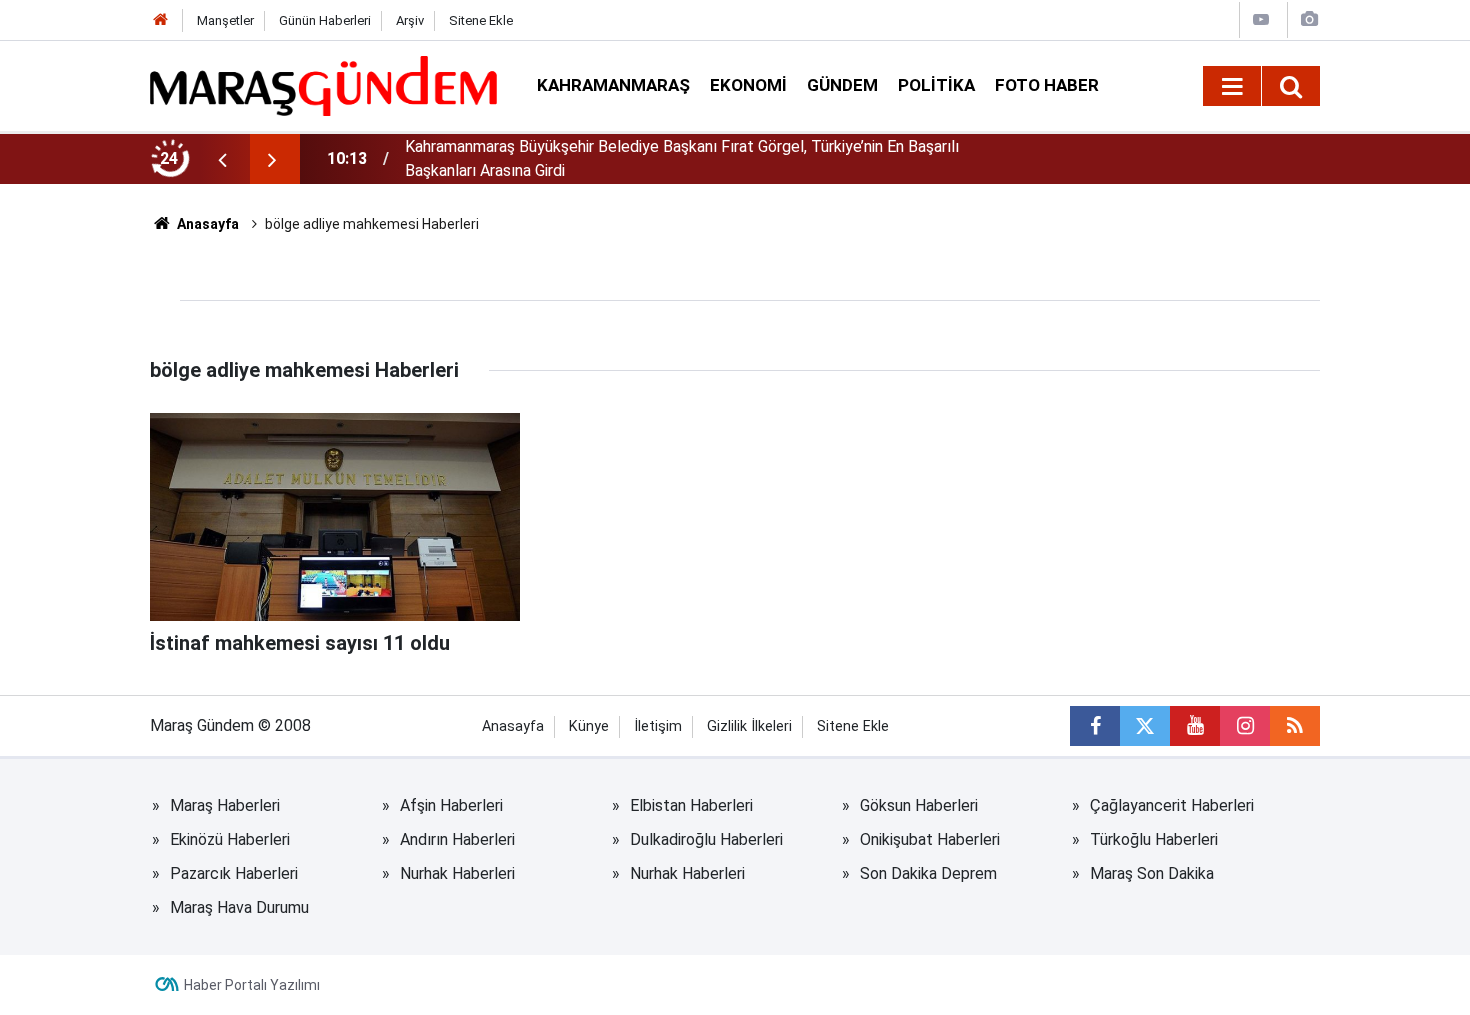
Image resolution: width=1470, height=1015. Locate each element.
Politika (936, 85)
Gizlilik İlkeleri (749, 726)
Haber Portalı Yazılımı (252, 985)
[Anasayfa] (161, 20)
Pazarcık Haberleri (234, 873)
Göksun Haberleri (919, 805)
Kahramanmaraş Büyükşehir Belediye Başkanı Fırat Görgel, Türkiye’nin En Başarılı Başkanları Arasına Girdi (682, 158)
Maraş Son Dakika (1152, 873)
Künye (589, 726)
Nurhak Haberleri (457, 873)
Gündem (842, 85)
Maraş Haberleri (225, 805)
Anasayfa (206, 224)
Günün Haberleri (325, 20)
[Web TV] (1261, 19)
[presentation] (222, 159)
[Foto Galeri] (1309, 19)
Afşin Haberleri (451, 805)
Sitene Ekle (481, 20)
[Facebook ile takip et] (1095, 726)
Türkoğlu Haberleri (1154, 839)
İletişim (658, 726)
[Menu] (1232, 87)
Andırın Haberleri (457, 839)
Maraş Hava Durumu (239, 907)
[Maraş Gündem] (323, 86)
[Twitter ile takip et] (1145, 726)
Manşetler (225, 20)
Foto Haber (1047, 85)
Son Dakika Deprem (928, 873)
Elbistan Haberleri (691, 805)
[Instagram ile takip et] (1245, 726)
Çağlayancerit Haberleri (1172, 805)
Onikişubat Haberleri (930, 839)
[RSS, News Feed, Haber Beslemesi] (1295, 726)
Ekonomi (748, 85)
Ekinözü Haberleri (230, 839)
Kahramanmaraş (613, 85)
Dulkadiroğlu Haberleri (706, 839)
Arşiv (410, 20)
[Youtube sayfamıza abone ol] (1195, 726)
